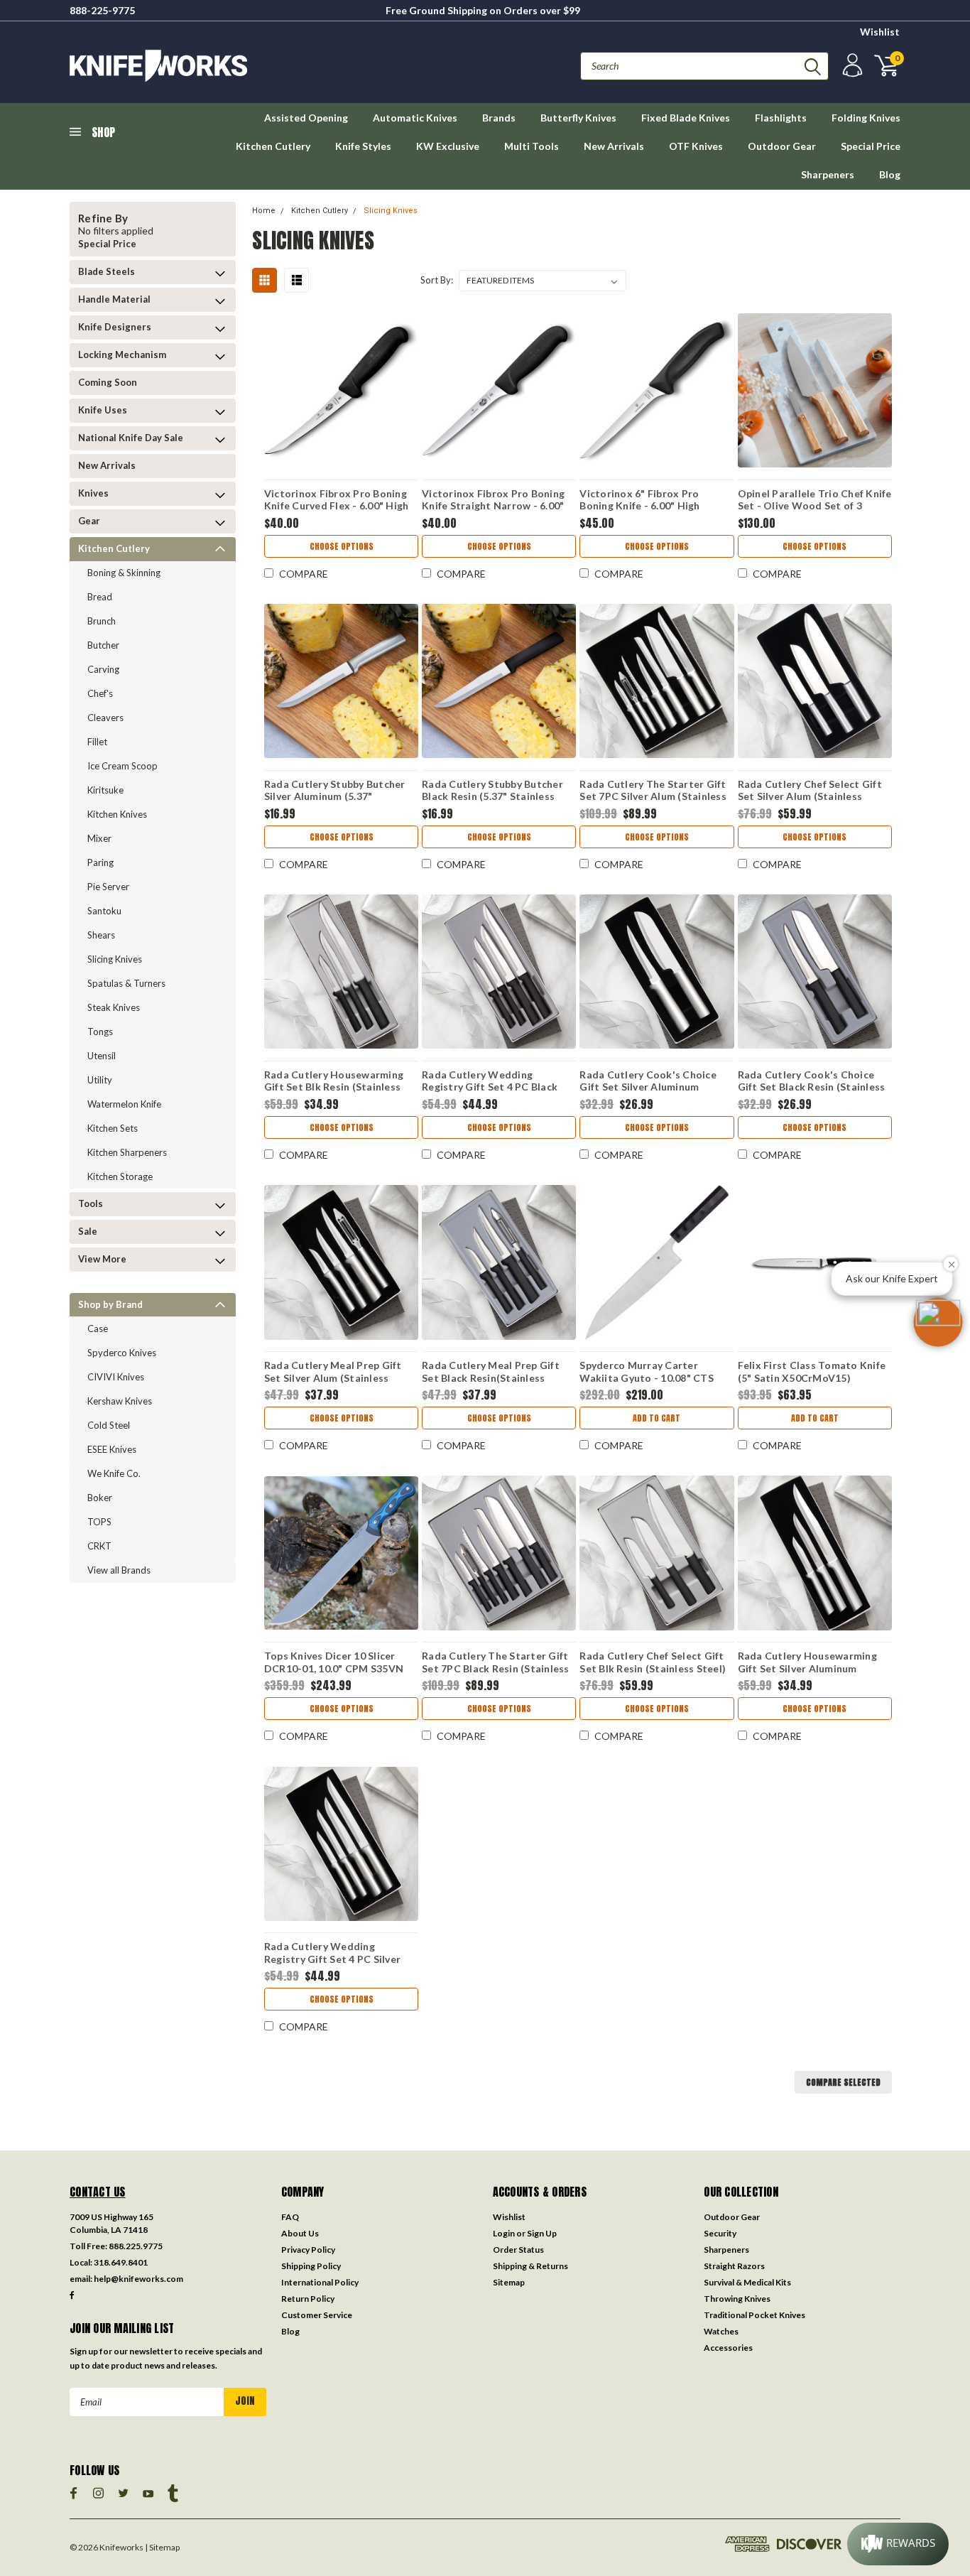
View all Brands (119, 1570)
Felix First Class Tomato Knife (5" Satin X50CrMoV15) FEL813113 (812, 1373)
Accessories (728, 2348)
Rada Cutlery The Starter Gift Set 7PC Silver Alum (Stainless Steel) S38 (653, 792)
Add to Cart (656, 1418)
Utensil (102, 1056)
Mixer (99, 838)
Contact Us (98, 2192)
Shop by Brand (110, 1304)
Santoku (104, 911)
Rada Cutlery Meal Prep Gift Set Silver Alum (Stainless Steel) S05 (333, 1373)
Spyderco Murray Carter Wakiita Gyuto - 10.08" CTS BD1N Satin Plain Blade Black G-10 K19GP (650, 1373)
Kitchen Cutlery (273, 146)
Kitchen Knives (117, 814)
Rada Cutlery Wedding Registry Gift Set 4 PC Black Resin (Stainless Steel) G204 (490, 1083)
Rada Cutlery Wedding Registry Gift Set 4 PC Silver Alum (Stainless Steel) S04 (332, 1954)
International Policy (320, 2282)
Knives (93, 493)
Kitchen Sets (113, 1128)
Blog (890, 174)
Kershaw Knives (120, 1401)
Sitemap (509, 2282)
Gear (89, 521)
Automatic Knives (415, 118)
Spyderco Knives (122, 1353)
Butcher (103, 645)
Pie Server (108, 887)
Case (98, 1328)
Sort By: (437, 280)
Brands (499, 118)
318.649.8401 (121, 2262)
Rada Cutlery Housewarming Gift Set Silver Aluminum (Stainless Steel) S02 (807, 1664)
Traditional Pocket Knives (754, 2315)
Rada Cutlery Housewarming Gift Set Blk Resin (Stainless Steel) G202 (334, 1083)
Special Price (871, 146)
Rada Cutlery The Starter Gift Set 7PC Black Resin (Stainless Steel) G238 (496, 1664)
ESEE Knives (112, 1449)
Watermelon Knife (124, 1104)
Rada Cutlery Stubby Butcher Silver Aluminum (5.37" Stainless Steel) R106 (335, 792)
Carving (103, 669)
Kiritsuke (105, 790)
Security (720, 2233)
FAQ (290, 2217)
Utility (100, 1080)
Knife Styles (363, 146)
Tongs (100, 1032)
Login (504, 2233)
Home (264, 211)
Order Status (518, 2250)
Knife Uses (103, 410)
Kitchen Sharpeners (127, 1152)
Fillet (97, 742)
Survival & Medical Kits (747, 2282)
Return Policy (308, 2299)
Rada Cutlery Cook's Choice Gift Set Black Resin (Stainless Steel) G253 (812, 1083)
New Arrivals (614, 146)
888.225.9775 (136, 2246)
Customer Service (317, 2315)
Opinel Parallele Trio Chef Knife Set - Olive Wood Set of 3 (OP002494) (815, 502)
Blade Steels (107, 271)
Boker (100, 1498)
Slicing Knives (115, 959)
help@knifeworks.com (138, 2279)
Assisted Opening (306, 118)
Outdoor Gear (782, 146)
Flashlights (781, 118)
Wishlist (880, 32)
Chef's (100, 693)
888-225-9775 (102, 10)
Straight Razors (734, 2266)
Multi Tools (532, 146)
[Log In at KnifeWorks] (851, 66)
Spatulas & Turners (126, 983)
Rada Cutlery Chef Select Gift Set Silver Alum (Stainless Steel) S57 (810, 792)
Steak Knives (114, 1007)
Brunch (102, 621)
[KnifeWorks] (277, 66)
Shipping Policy (311, 2266)
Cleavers (105, 718)
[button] (938, 1322)
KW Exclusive (448, 146)
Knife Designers (115, 327)
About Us (300, 2233)
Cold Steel (109, 1425)
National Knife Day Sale (131, 438)
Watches (721, 2331)
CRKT (99, 1546)
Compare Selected (843, 2082)
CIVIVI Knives (116, 1377)
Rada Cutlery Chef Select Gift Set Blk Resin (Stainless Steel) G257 (653, 1664)
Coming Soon (108, 382)
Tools (91, 1203)
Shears (101, 935)
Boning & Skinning (124, 573)
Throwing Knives (737, 2299)
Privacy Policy (308, 2250)
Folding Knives (866, 118)
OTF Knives (696, 146)
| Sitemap (162, 2547)
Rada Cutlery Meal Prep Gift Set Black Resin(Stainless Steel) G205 (491, 1373)
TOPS (99, 1522)
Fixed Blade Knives (686, 118)
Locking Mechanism (122, 355)
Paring (100, 862)
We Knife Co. (114, 1473)
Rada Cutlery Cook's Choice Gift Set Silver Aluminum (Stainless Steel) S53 (648, 1083)
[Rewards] (898, 2544)
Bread (100, 597)
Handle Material (114, 299)
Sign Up (542, 2233)
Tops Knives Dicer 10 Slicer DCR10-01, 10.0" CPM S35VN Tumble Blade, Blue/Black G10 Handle (336, 1664)
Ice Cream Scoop (122, 766)
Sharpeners (828, 174)
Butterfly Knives (578, 118)
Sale (88, 1231)
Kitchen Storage (120, 1176)
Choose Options (342, 546)
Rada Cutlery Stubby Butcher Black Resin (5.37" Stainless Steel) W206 (492, 792)
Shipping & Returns (530, 2266)
